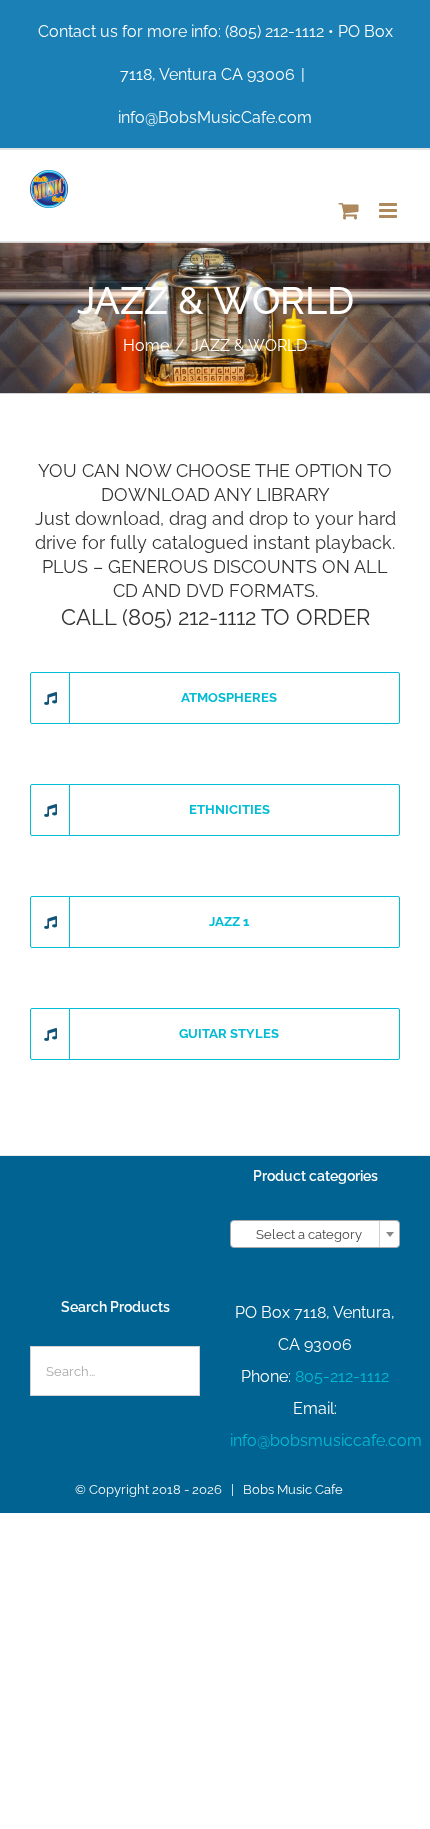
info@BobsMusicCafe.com (215, 117)
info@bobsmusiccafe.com (326, 1440)
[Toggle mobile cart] (349, 210)
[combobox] (315, 1234)
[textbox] (315, 1235)
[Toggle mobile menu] (389, 210)
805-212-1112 (342, 1376)
